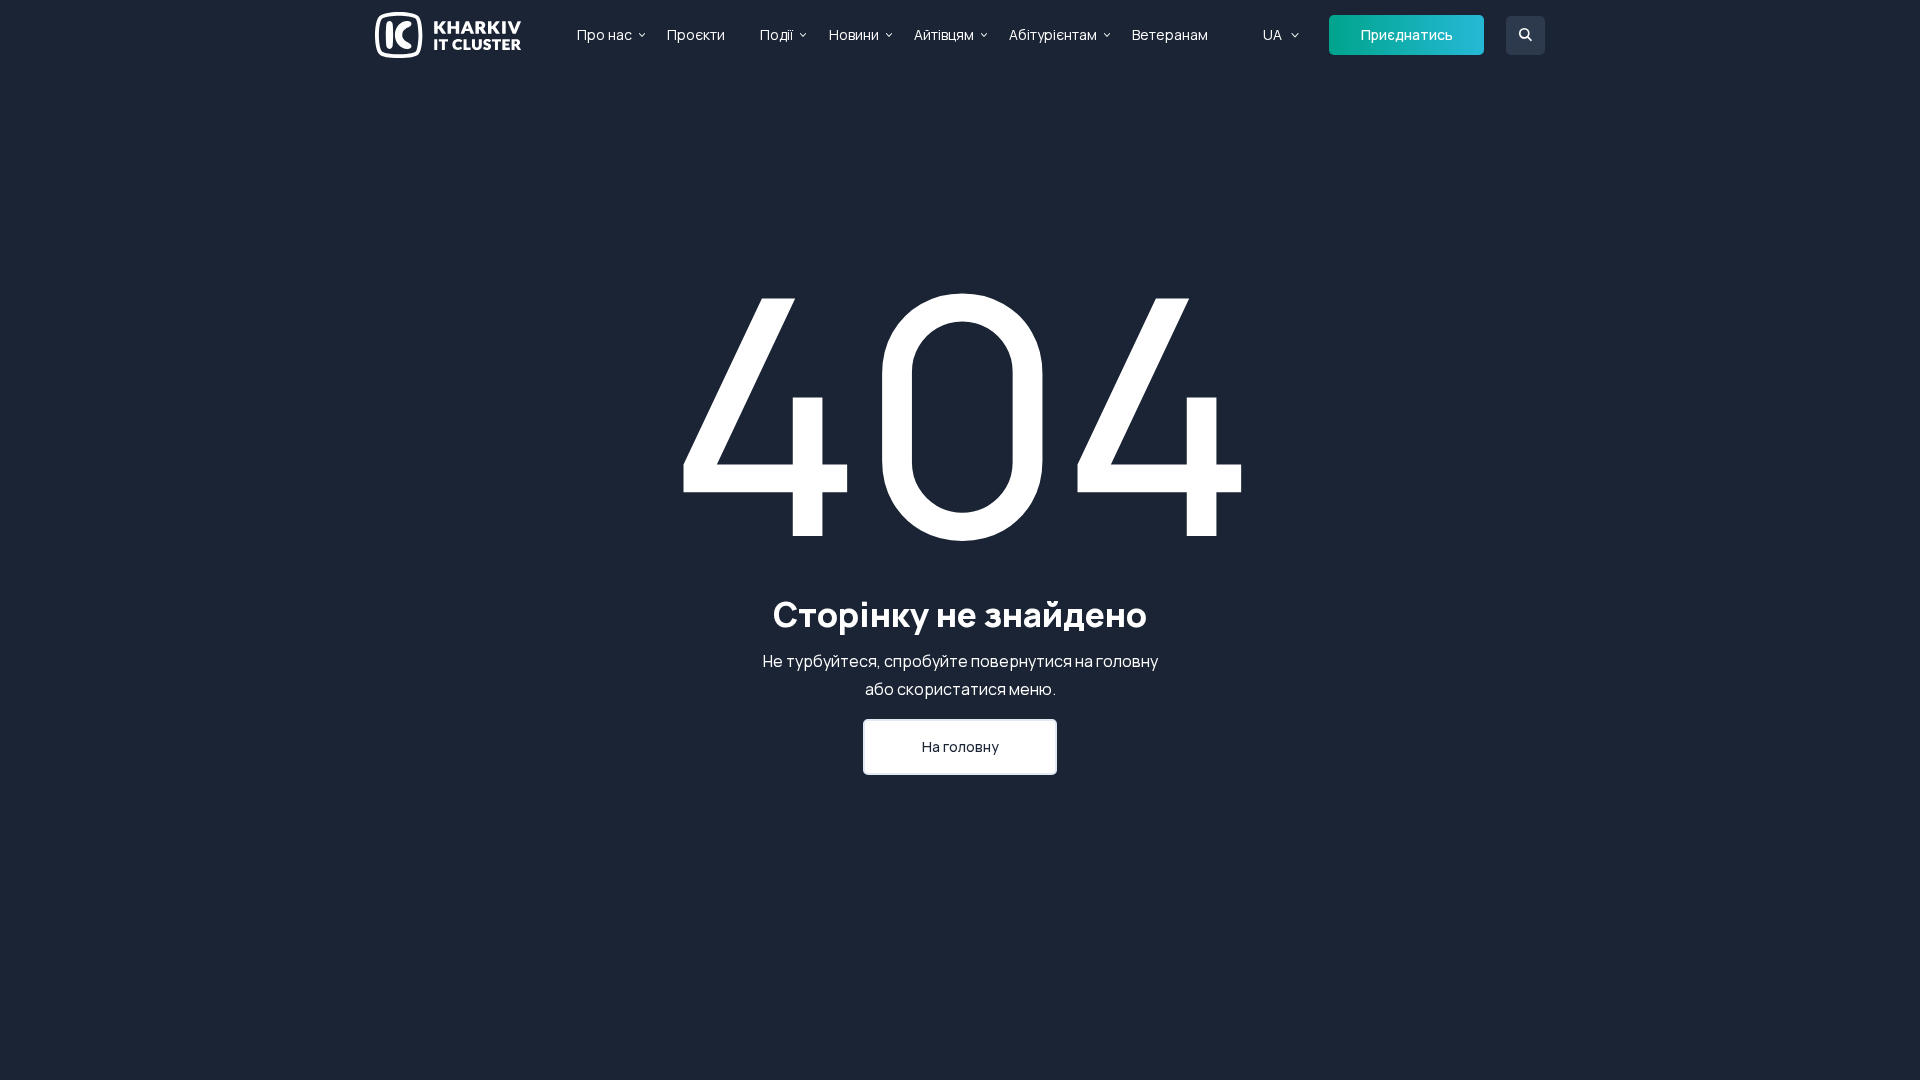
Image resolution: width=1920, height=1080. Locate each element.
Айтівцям (944, 34)
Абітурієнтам (1053, 34)
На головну (960, 746)
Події (776, 34)
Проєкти (696, 34)
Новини (854, 34)
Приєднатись (1407, 34)
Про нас (604, 34)
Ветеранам (1170, 34)
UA (1272, 34)
